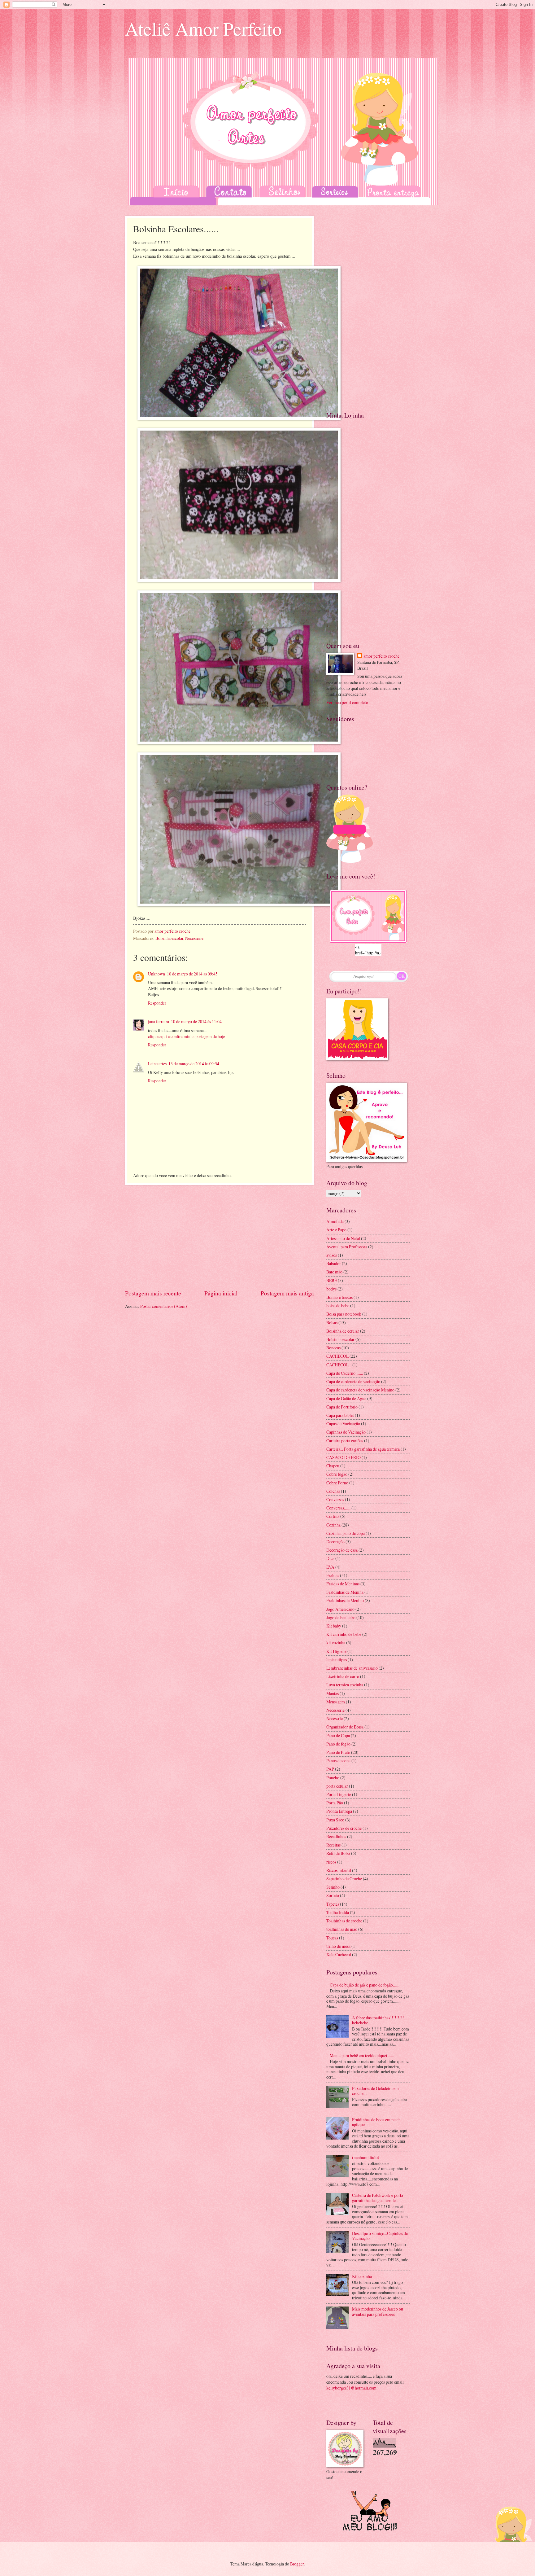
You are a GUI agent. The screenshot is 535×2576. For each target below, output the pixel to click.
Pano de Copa (338, 1735)
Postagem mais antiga (287, 1293)
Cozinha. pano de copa (346, 1533)
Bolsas (332, 1323)
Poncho (333, 1778)
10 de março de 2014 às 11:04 (196, 1021)
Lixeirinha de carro (343, 1676)
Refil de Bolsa (338, 1853)
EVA (330, 1567)
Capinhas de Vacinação (346, 1432)
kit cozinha (336, 1643)
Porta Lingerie (339, 1794)
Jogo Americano (340, 1609)
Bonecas (333, 1348)
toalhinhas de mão (342, 1929)
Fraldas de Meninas (343, 1584)
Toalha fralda (338, 1912)
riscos (331, 1862)
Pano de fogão (338, 1744)
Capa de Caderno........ (345, 1373)
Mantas (333, 1693)
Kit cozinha (362, 2276)
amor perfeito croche (381, 656)
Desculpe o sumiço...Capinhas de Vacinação (380, 2236)
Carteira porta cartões (345, 1441)
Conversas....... (338, 1508)
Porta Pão (335, 1803)
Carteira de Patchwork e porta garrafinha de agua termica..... (378, 2198)
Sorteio (333, 1895)
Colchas (333, 1491)
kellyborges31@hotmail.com (351, 2388)
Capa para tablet (340, 1415)
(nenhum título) (366, 2157)
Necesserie (194, 938)
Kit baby (334, 1626)
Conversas (335, 1499)
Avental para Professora (347, 1247)
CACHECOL (337, 1356)
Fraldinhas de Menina (345, 1592)
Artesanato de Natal (343, 1238)
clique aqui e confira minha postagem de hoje (187, 1036)
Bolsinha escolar (169, 938)
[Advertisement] (220, 1237)
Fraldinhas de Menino (345, 1600)
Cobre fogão (337, 1474)
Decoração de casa (342, 1550)
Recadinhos (336, 1836)
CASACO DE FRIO (344, 1457)
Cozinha (333, 1525)
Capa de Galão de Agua (346, 1398)
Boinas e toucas (339, 1297)
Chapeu (333, 1466)
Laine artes (157, 1064)
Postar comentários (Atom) (164, 1306)
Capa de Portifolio (342, 1407)
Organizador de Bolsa (345, 1727)
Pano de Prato (338, 1752)
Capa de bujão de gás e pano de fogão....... (365, 1985)
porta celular (337, 1786)
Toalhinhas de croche (344, 1921)
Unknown (157, 974)
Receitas (333, 1845)
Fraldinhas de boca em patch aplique (376, 2122)
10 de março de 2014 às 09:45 (192, 974)
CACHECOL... (339, 1365)
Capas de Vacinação (343, 1424)
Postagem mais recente (153, 1293)
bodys (331, 1289)
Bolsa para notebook (344, 1314)
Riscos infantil (339, 1870)
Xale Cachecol (339, 1954)
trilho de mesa (338, 1946)
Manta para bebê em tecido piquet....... (362, 2055)
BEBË (332, 1280)
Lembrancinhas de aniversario (352, 1668)
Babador (334, 1263)
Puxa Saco (335, 1820)
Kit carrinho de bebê (344, 1634)
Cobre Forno (337, 1483)
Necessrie (335, 1718)
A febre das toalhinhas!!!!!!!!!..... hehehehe (380, 2020)
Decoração (335, 1542)
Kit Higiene (336, 1651)
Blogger (297, 2564)
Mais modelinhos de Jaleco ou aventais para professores (378, 2311)
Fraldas (333, 1575)
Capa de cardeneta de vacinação (353, 1381)
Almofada (335, 1221)
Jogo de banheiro (341, 1617)
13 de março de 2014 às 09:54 (194, 1064)
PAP (330, 1769)
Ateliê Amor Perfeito (203, 28)
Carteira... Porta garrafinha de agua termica (363, 1449)
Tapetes (333, 1904)
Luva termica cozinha (345, 1685)
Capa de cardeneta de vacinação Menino (360, 1390)
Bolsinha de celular (343, 1331)
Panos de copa (338, 1761)
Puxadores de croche (344, 1828)
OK (402, 976)
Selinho (333, 1887)
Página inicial (221, 1293)
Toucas (332, 1938)
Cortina (333, 1516)
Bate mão (334, 1272)
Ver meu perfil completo (347, 702)
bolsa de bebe (338, 1306)
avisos (332, 1255)
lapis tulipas (337, 1660)
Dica (330, 1558)
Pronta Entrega (339, 1811)
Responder (157, 1003)
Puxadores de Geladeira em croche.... (375, 2091)
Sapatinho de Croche (344, 1879)
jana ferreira (159, 1021)
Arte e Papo (336, 1230)
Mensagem (336, 1702)
